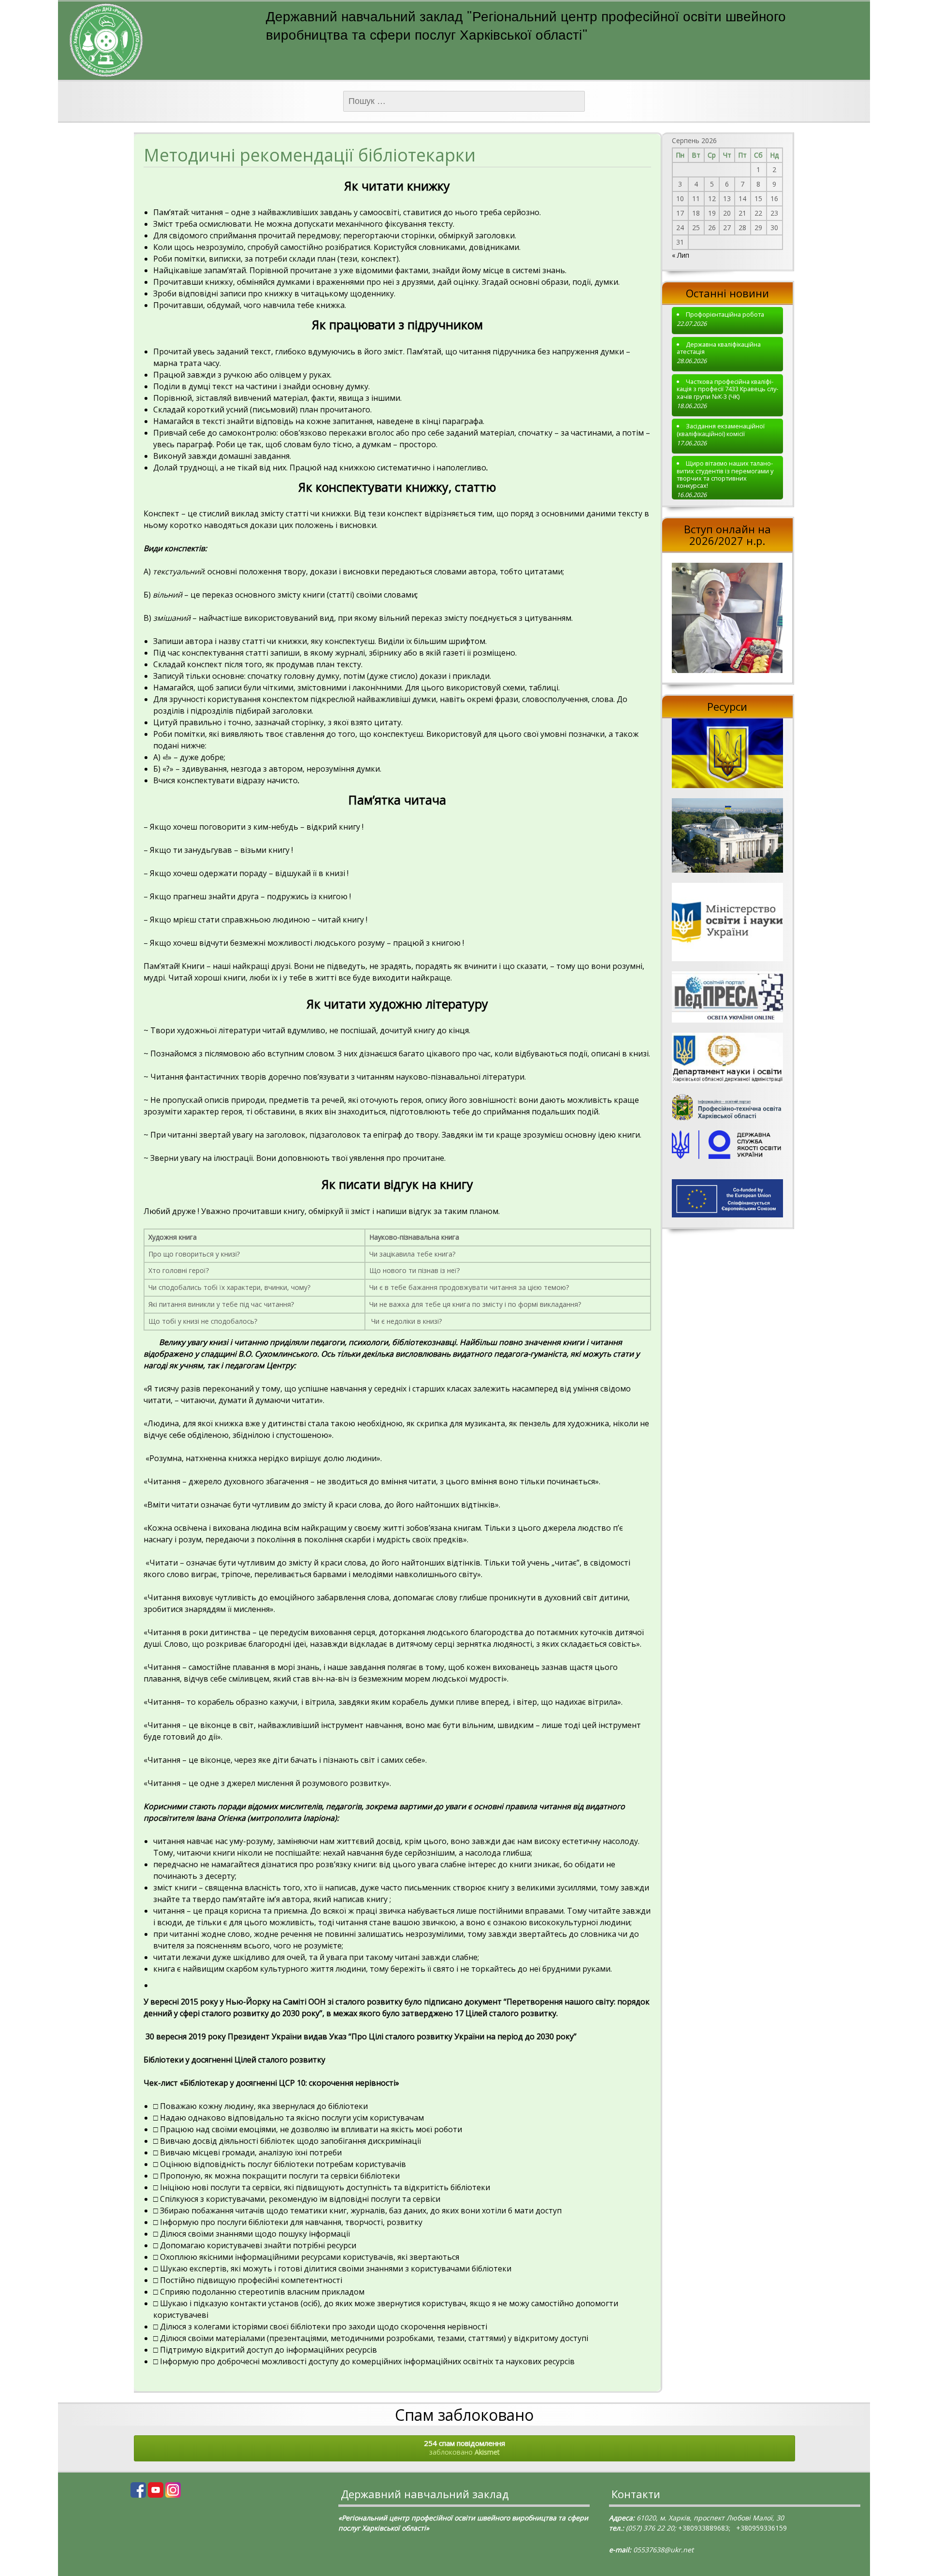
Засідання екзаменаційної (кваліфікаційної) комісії (721, 430)
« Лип (681, 255)
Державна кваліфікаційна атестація (719, 348)
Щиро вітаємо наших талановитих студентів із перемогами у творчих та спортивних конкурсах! (725, 475)
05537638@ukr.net (663, 2550)
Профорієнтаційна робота (725, 315)
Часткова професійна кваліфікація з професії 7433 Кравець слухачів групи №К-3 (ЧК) (727, 389)
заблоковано (464, 2447)
